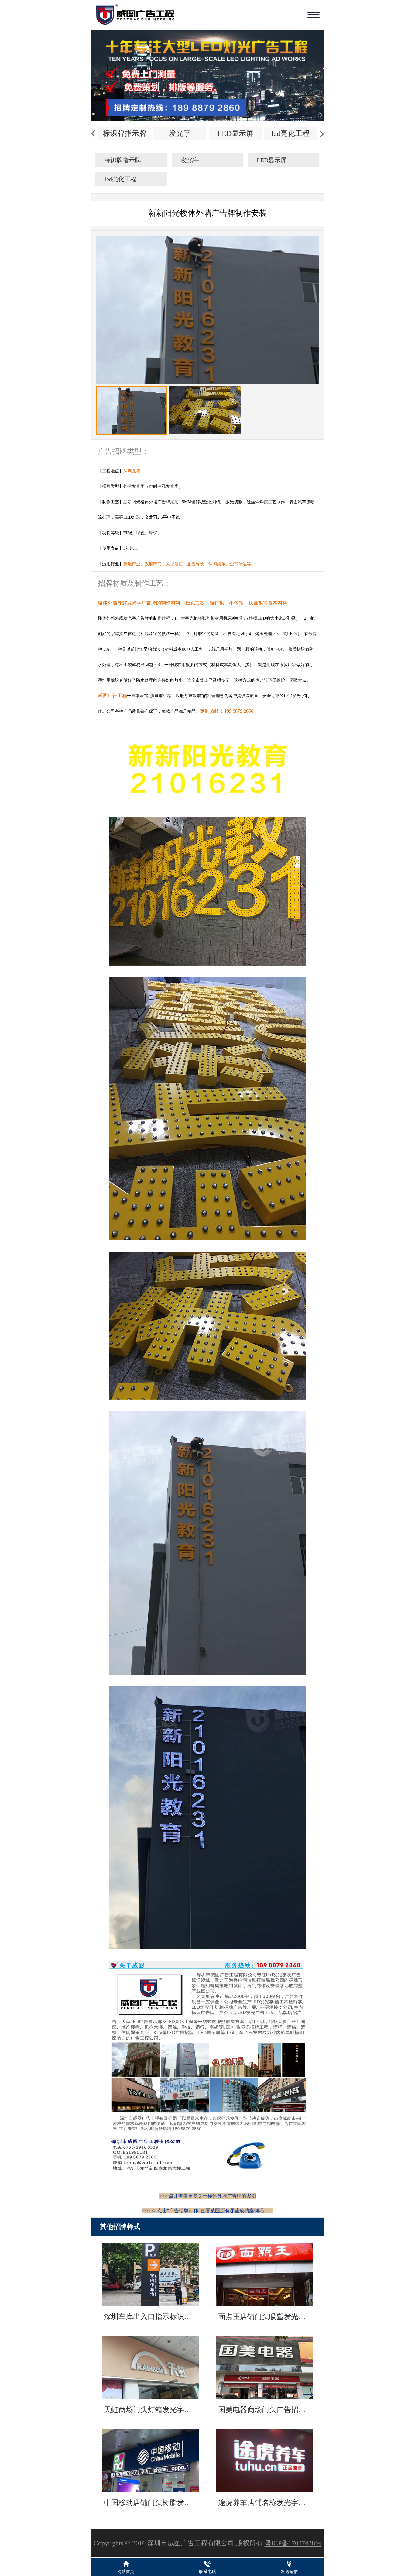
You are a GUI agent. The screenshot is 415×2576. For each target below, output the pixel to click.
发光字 (180, 133)
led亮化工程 (290, 133)
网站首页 (126, 2572)
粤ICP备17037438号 (293, 2543)
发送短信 (289, 2572)
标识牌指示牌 (125, 133)
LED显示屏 (235, 133)
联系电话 (207, 2572)
